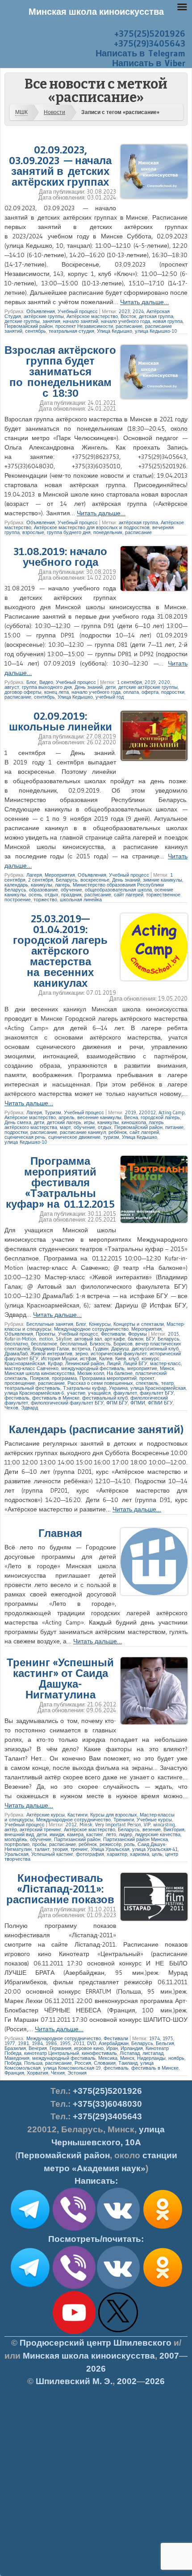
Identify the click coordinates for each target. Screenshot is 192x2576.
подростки (173, 692)
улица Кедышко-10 (156, 331)
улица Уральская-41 (155, 1849)
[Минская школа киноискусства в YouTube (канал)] (74, 2332)
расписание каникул (83, 1132)
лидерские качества (158, 1834)
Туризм (53, 1112)
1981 (23, 2043)
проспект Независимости (84, 326)
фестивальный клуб (105, 1398)
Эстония (77, 2073)
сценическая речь (25, 1137)
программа (64, 1378)
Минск (167, 1368)
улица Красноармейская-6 (34, 1393)
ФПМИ (138, 1403)
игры (89, 1122)
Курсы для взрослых (114, 1815)
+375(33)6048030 (107, 2104)
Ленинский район (85, 1363)
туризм (111, 1137)
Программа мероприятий (108, 1378)
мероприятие (142, 1368)
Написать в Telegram (140, 53)
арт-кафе (115, 1339)
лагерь (63, 885)
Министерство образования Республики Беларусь (84, 887)
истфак (88, 1358)
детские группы (22, 321)
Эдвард (29, 1408)
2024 (138, 311)
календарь (16, 885)
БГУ (150, 1339)
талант (42, 1849)
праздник (71, 895)
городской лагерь (160, 1117)
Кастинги (77, 1815)
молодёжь (16, 1839)
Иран (112, 2048)
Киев (121, 1358)
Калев (106, 1358)
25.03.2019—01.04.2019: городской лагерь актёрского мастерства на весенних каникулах (60, 951)
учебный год (110, 697)
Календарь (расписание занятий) (96, 1429)
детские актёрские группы (148, 687)
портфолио (17, 1844)
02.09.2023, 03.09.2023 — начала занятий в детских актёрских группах (60, 166)
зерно (81, 1354)
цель (157, 1854)
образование (44, 890)
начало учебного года (125, 321)
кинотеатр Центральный (52, 2053)
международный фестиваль (93, 1368)
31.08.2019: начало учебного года (60, 557)
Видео (46, 682)
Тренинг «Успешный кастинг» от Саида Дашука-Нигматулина (60, 1678)
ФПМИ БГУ (160, 1403)
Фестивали (113, 1334)
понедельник (108, 532)
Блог (31, 682)
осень (35, 895)
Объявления (41, 311)
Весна (131, 1117)
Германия (61, 2048)
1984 (37, 2043)
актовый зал (88, 1339)
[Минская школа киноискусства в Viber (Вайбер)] (74, 2287)
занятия (51, 321)
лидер (125, 1834)
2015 (173, 1334)
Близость (100, 1344)
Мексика (108, 2058)
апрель (67, 1117)
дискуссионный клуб (155, 1349)
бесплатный (73, 1344)
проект (147, 1378)
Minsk (86, 1825)
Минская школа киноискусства (40, 1373)
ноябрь (176, 2058)
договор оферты (23, 692)
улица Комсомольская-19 (72, 2068)
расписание (129, 326)
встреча (81, 1349)
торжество (45, 900)
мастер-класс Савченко (31, 1368)
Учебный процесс (78, 311)
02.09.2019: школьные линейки (61, 721)
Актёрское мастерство (92, 316)
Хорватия (38, 2073)
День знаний (89, 687)
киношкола (134, 1122)
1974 (154, 2038)
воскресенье (95, 880)
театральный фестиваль (32, 1388)
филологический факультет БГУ (67, 1403)
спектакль (147, 1383)
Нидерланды (151, 2058)
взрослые (33, 532)
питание (174, 1127)
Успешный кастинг (52, 1854)
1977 (10, 2043)
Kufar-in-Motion (20, 1339)
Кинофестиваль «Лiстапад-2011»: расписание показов (60, 1889)
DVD (92, 2043)
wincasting (164, 1825)
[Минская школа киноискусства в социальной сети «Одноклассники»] (163, 2287)
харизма (140, 1854)
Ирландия (132, 2048)
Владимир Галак (51, 1349)
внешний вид (19, 1834)
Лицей (114, 1363)
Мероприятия (60, 875)
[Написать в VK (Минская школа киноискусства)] (118, 2229)
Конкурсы (100, 1324)
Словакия (105, 2063)
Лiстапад (130, 2053)
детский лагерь (64, 1122)
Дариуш (120, 1349)
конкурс (150, 1358)
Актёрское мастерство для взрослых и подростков (92, 527)
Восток (128, 316)
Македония (17, 2058)
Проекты (46, 1334)
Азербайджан (114, 2043)
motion (46, 1339)
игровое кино (89, 2048)
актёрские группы (44, 316)
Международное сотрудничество (91, 1329)
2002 (127, 2381)
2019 (150, 682)
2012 (71, 1825)
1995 (65, 2043)
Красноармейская (25, 1363)
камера (75, 1834)
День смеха (18, 1122)
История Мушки (59, 1358)
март (65, 1127)
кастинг (95, 1834)
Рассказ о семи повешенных (100, 1383)
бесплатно (16, 1344)
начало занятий (81, 321)
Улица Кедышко (115, 331)
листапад (153, 2053)
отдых (52, 895)
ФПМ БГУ (117, 1403)
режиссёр (111, 1844)
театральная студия (71, 331)
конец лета (56, 692)
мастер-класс (165, 1363)
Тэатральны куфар (85, 1388)
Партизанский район (77, 1839)
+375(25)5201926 (150, 34)
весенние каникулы (99, 1117)
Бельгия (165, 2043)
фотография (90, 1854)
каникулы (42, 885)
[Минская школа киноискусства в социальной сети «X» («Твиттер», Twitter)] (118, 2332)
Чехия (58, 2073)
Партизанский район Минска (136, 1839)
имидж (57, 1834)
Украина (118, 1388)
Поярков (40, 1378)
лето (111, 1834)
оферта (150, 692)
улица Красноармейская (158, 1388)
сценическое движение (74, 1137)
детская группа (156, 316)
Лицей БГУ (135, 1363)
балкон (136, 1339)
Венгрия (38, 2048)
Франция (14, 2073)
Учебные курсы (154, 1820)
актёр (11, 1829)
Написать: (96, 2181)
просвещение (20, 1383)
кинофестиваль (99, 2053)
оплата (131, 692)
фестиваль (17, 1398)
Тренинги (124, 1820)
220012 (147, 1112)
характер (117, 1854)
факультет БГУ (157, 1393)
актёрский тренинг (40, 1829)
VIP (147, 1825)
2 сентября (41, 880)
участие (76, 1393)
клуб (134, 1358)
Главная (60, 1533)
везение (152, 1829)
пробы (39, 1844)
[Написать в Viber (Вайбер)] (74, 2229)
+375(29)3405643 (150, 43)
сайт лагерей (129, 895)
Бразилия (15, 2048)
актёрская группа (138, 522)
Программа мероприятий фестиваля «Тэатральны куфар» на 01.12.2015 (60, 1182)
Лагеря (34, 875)
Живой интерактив (51, 1354)
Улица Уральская (110, 1849)
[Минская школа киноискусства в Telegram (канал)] (30, 2287)
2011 (79, 2043)
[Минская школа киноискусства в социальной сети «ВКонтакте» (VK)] (118, 2287)
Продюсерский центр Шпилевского (96, 2343)
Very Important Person (118, 1825)
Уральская (17, 1854)
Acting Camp (171, 1112)
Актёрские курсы (46, 1815)
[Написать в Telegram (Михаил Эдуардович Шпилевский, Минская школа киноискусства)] (30, 2229)
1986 (51, 2043)
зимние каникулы (163, 880)
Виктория (174, 1829)
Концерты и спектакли (139, 1324)
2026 (96, 2369)
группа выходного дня (47, 687)
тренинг (79, 1849)
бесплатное (44, 1344)
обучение (71, 890)
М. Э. (74, 2381)
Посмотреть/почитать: (96, 2239)
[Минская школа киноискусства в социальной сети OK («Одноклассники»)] (163, 2229)
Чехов (11, 1408)
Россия (83, 2063)
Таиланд (128, 2063)
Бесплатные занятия (50, 1324)
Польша (33, 2063)
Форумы (138, 1334)
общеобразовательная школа (118, 890)
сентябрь (35, 331)
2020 (164, 682)
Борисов (123, 1344)
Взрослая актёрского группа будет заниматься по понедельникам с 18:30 (60, 371)
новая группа (168, 321)
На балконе (120, 1373)
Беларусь (67, 880)
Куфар (55, 1363)
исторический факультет (119, 1354)
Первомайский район (29, 326)
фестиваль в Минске (56, 1398)
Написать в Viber (149, 63)
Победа (13, 2063)
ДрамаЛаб (16, 1354)
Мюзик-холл (91, 1373)
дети (111, 687)
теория (60, 1849)
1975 (168, 2038)
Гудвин (101, 1349)
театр (167, 1383)
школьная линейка (81, 900)
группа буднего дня (69, 532)
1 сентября (129, 682)
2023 (124, 311)
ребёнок (118, 1132)
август (12, 687)
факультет (125, 1393)
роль (129, 1844)
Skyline (64, 1339)
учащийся (99, 1393)
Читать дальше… (144, 302)
